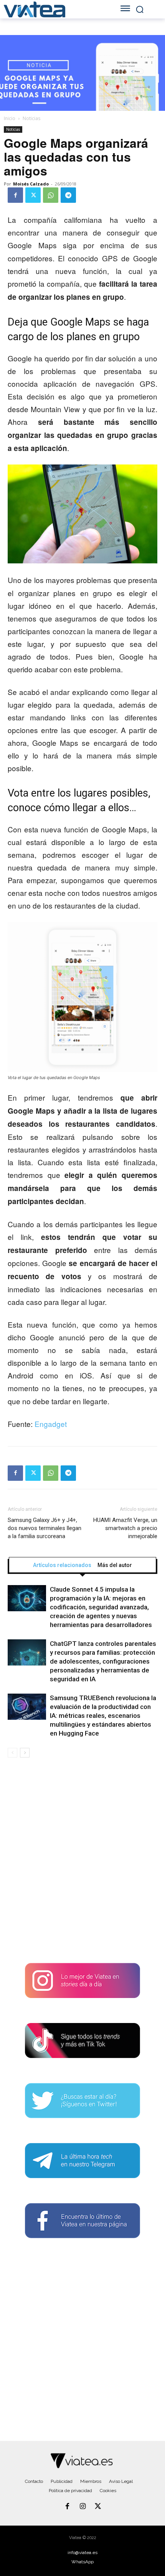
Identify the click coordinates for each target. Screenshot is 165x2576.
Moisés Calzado (31, 184)
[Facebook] (15, 195)
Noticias (31, 118)
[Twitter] (33, 195)
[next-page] (25, 1753)
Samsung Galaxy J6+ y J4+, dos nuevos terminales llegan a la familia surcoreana (45, 1528)
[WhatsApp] (51, 195)
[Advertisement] (82, 1863)
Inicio (10, 118)
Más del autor (115, 1565)
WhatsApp (82, 2562)
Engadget (51, 1424)
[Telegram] (68, 195)
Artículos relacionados (62, 1565)
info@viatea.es (82, 2553)
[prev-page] (12, 1753)
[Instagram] (82, 2507)
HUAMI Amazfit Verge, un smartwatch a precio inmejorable (125, 1528)
